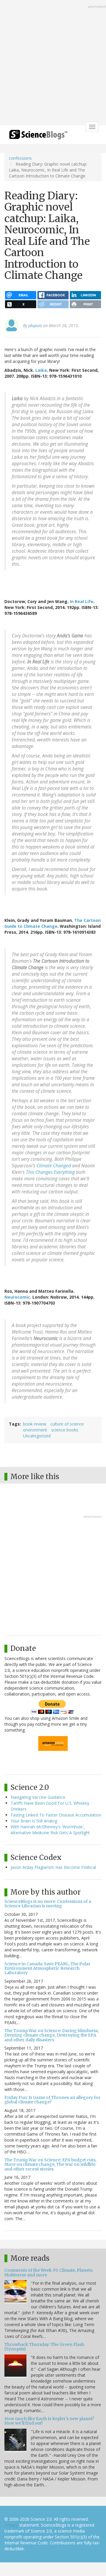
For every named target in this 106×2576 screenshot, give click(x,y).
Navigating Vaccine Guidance (38, 1797)
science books (65, 1430)
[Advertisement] (53, 63)
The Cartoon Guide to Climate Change (53, 923)
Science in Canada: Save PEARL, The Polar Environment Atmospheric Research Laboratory (47, 1968)
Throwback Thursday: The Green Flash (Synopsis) (44, 2347)
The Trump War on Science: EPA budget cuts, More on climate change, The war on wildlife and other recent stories (50, 2164)
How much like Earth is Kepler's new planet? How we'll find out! (49, 2421)
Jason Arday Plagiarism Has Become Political (53, 1867)
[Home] (38, 136)
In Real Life (82, 601)
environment (35, 1430)
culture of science (67, 1424)
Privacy (11, 2525)
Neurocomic (17, 1297)
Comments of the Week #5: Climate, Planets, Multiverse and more (49, 2272)
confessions (20, 158)
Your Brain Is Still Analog (34, 1821)
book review (35, 1424)
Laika (41, 370)
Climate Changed (54, 1166)
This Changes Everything (50, 1172)
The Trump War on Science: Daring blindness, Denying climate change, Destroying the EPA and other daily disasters (52, 2035)
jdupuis (35, 325)
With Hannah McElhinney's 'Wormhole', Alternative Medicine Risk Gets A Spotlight (50, 1830)
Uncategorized (37, 1436)
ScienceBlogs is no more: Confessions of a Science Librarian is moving (48, 1904)
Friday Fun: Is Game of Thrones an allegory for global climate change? (52, 2100)
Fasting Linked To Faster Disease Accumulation (56, 1815)
